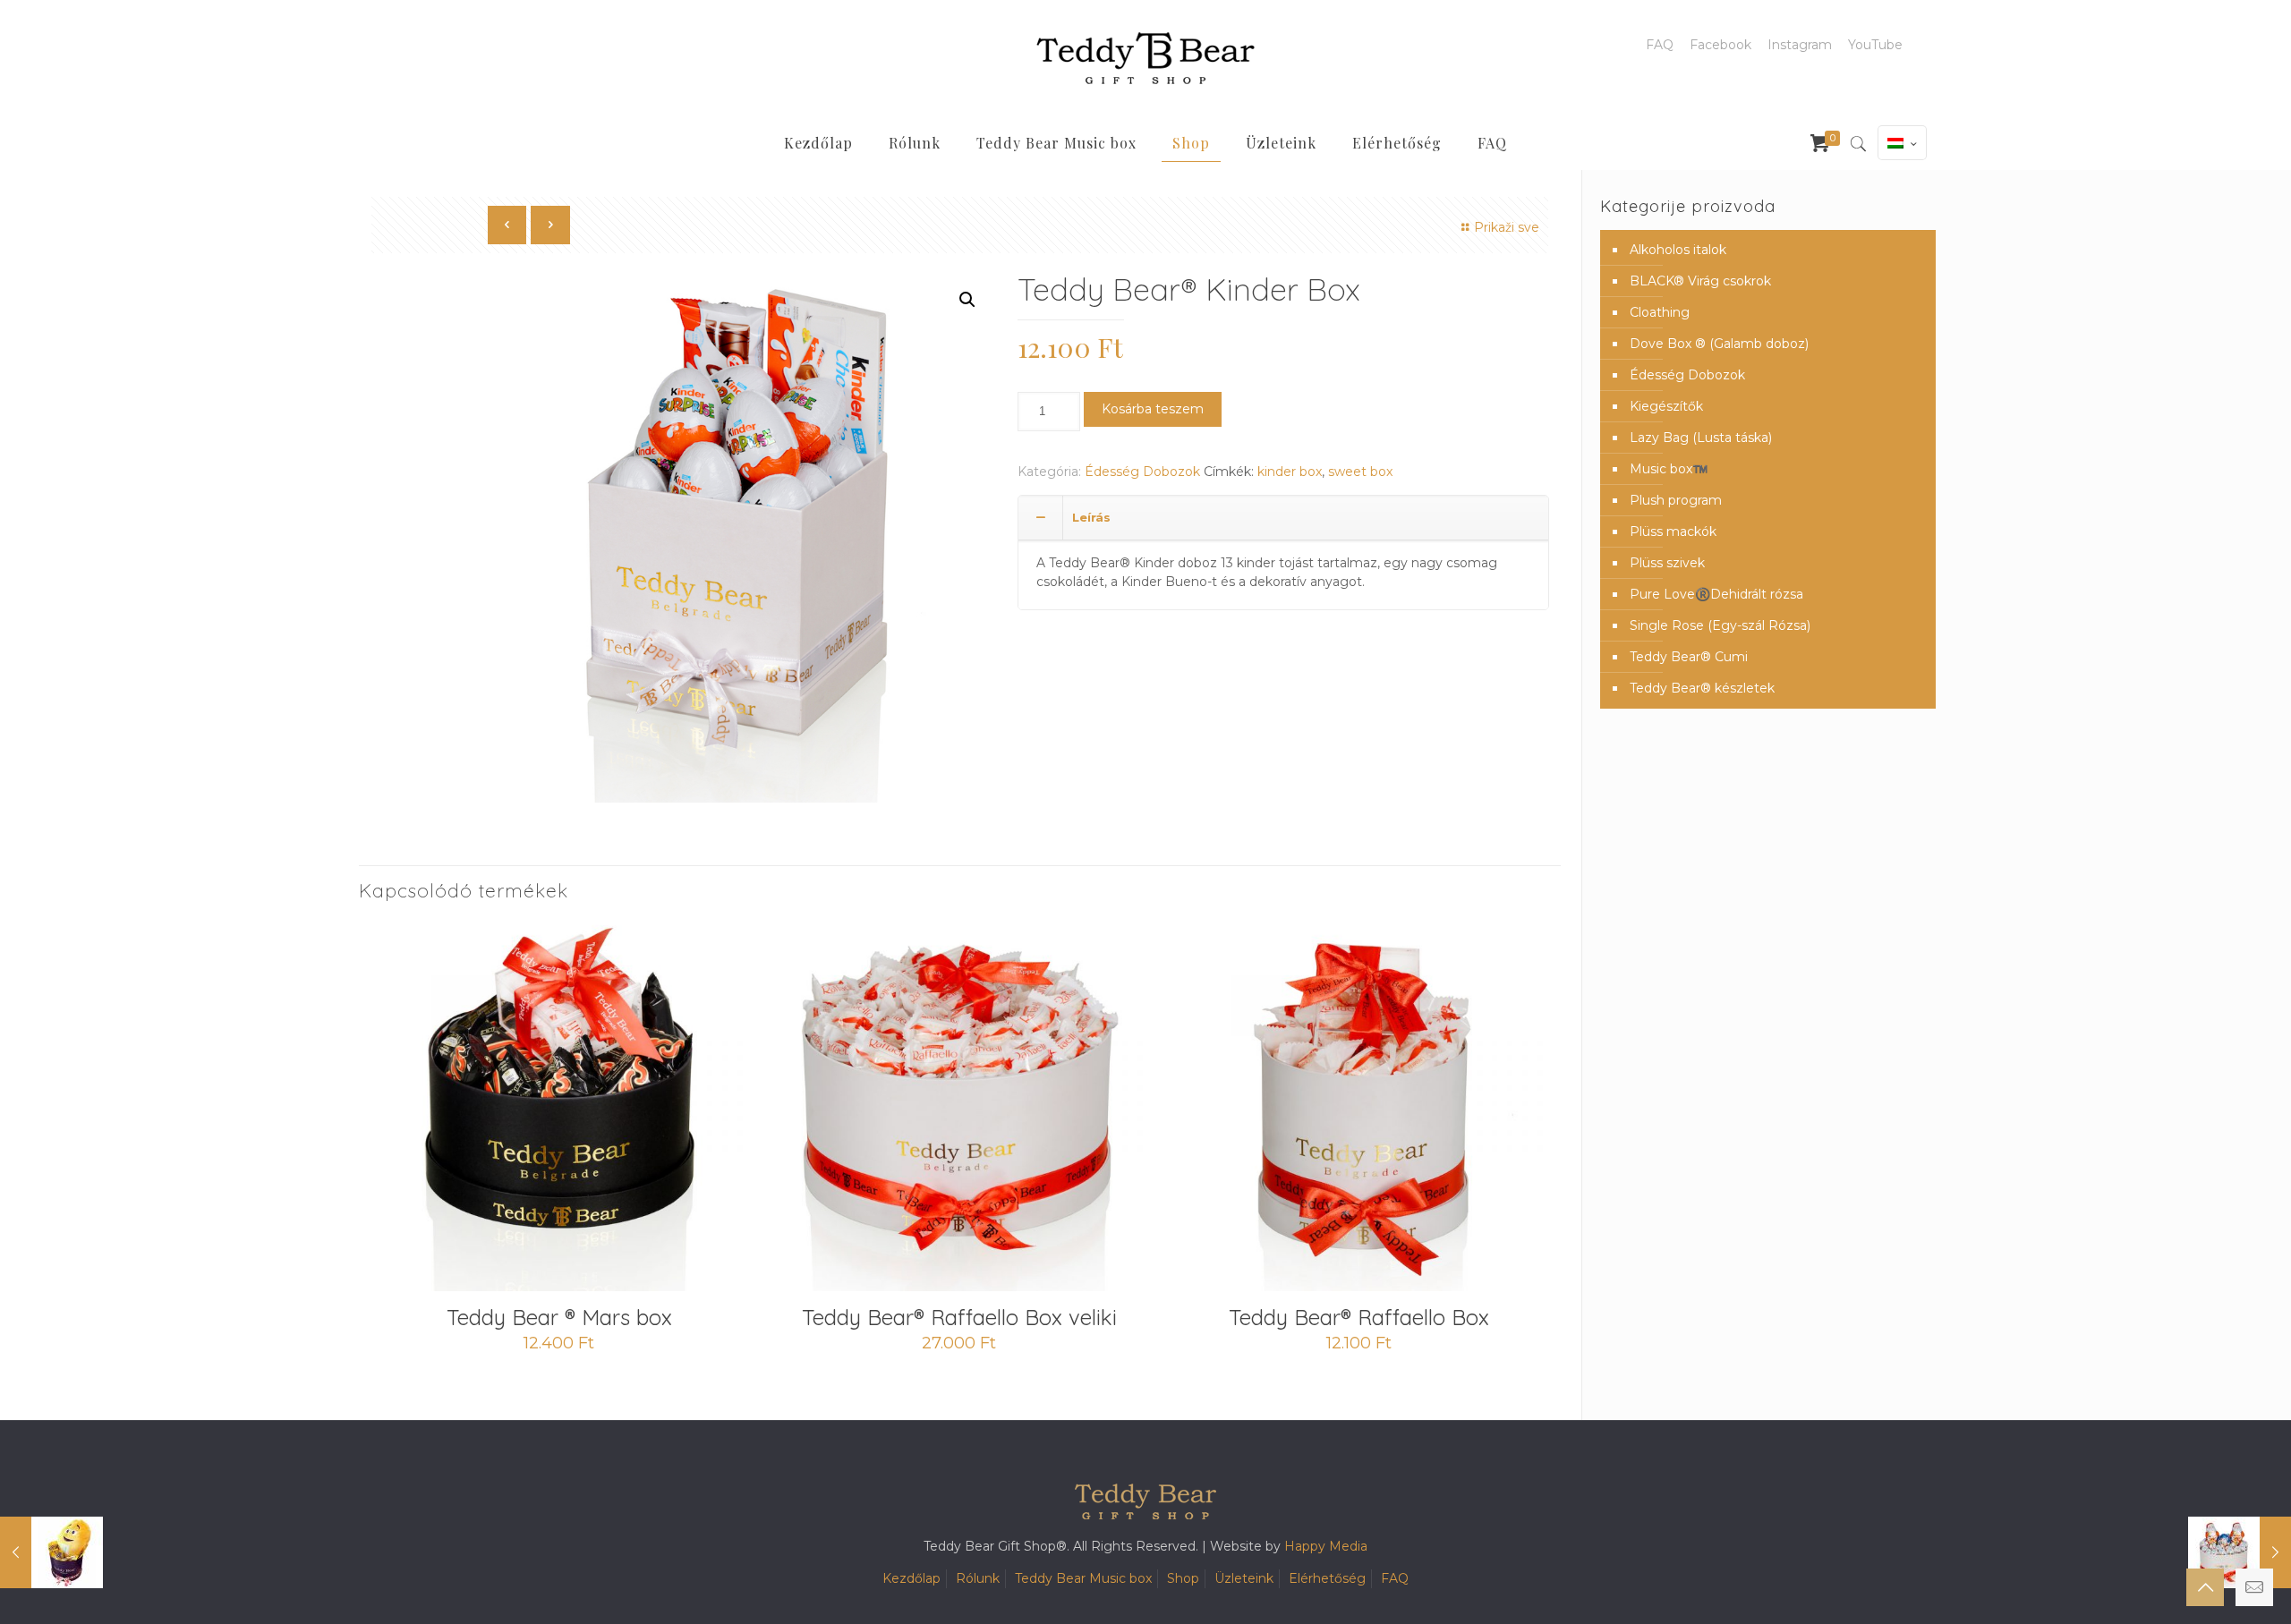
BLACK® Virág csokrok (1700, 281)
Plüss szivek (1667, 563)
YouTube (1875, 45)
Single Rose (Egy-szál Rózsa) (1720, 625)
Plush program (1676, 500)
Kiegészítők (1666, 406)
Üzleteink (1244, 1578)
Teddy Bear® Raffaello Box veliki (959, 1317)
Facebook (1720, 45)
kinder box (1290, 472)
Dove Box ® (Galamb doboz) (1719, 344)
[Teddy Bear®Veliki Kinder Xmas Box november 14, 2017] (2240, 1552)
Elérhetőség (1327, 1578)
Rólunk (978, 1578)
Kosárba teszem (1153, 409)
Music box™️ (1669, 469)
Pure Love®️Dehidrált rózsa (1716, 594)
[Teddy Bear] (1145, 58)
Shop (1183, 1578)
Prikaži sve (1507, 227)
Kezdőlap (911, 1578)
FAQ (1660, 45)
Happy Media (1326, 1546)
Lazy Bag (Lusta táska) (1701, 438)
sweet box (1360, 472)
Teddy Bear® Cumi (1689, 657)
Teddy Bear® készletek (1702, 688)
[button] (967, 300)
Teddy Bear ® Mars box (559, 1317)
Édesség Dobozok (1142, 472)
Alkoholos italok (1678, 250)
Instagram (1800, 45)
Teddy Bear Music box (1083, 1578)
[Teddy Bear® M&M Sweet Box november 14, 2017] (51, 1552)
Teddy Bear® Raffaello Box (1359, 1317)
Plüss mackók (1673, 531)
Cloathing (1660, 312)
